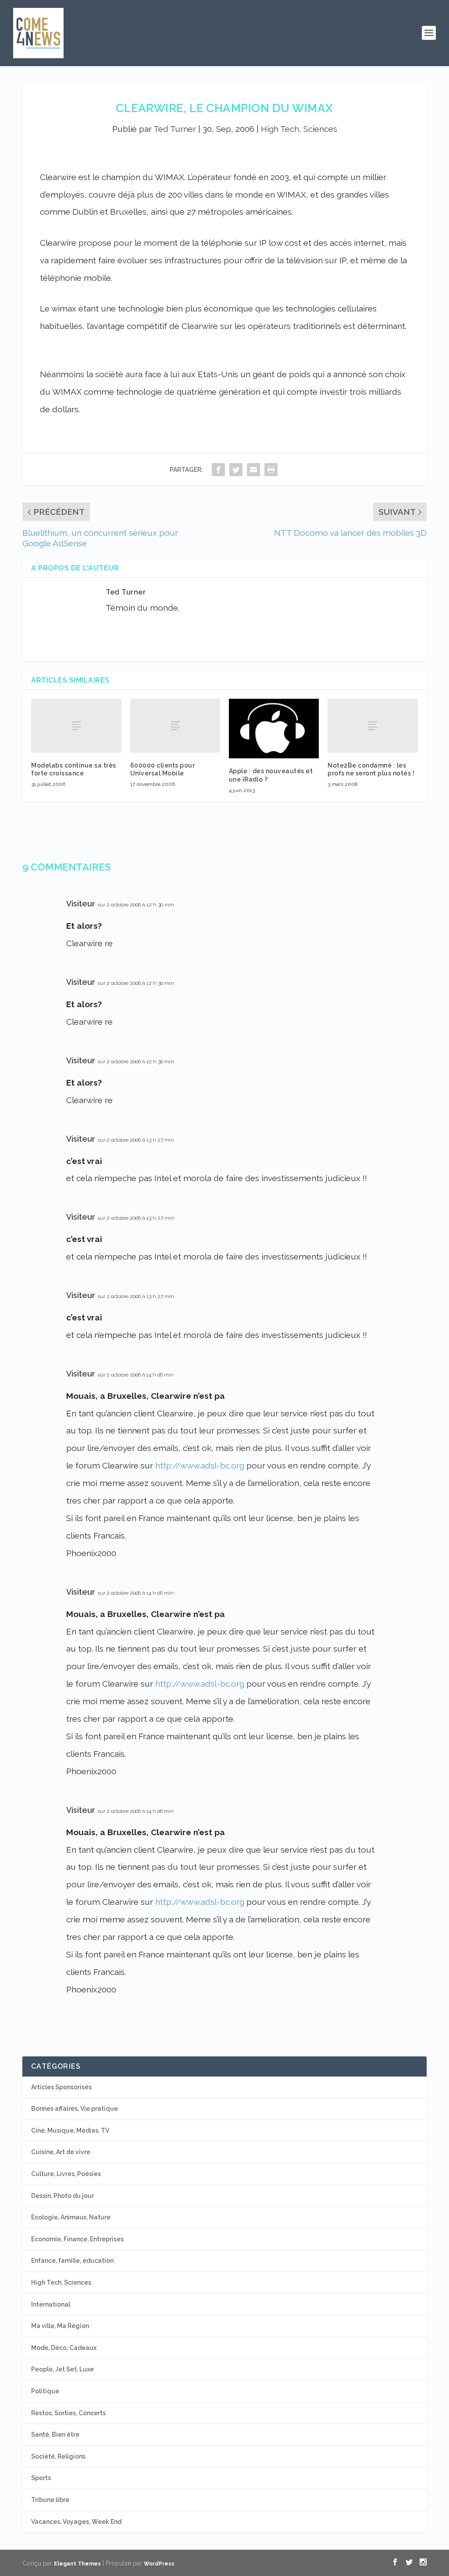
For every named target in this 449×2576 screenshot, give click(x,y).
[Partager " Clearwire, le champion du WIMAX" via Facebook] (218, 469)
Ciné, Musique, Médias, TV (70, 2130)
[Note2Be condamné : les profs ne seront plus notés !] (372, 726)
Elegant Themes (77, 2564)
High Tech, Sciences (299, 129)
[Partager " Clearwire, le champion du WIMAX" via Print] (271, 469)
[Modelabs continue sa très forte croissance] (76, 726)
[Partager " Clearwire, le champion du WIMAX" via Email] (253, 469)
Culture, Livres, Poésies (66, 2174)
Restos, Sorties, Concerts (68, 2413)
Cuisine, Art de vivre (61, 2152)
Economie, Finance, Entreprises (77, 2239)
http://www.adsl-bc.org (200, 1465)
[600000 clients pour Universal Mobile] (175, 726)
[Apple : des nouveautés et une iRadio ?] (274, 729)
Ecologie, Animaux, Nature (71, 2217)
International (51, 2304)
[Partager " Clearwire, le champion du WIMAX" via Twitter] (236, 469)
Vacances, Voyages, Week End (76, 2522)
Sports (41, 2478)
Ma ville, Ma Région (60, 2326)
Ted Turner (175, 129)
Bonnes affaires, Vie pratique (75, 2109)
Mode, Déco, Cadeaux (64, 2348)
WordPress (159, 2564)
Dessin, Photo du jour (62, 2196)
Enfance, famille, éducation (72, 2261)
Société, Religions (58, 2456)
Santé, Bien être (55, 2434)
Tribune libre (50, 2500)
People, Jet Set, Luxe (62, 2369)
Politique (45, 2391)
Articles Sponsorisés (61, 2087)
